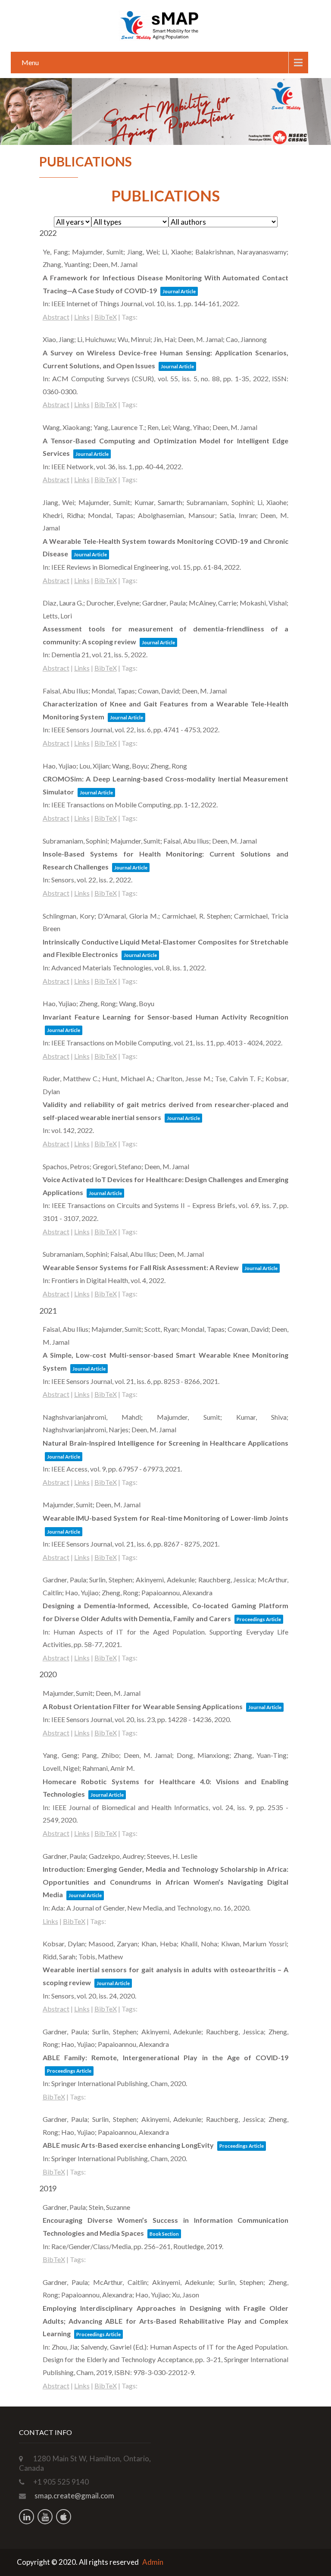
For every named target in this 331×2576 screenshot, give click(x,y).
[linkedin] (27, 2517)
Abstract (56, 317)
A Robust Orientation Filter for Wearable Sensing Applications (143, 1706)
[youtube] (45, 2517)
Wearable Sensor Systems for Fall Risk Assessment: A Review (141, 1267)
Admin (153, 2562)
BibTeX (106, 317)
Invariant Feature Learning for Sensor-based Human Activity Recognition (166, 1017)
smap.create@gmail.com (74, 2496)
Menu (30, 62)
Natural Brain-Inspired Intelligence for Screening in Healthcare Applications (166, 1443)
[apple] (64, 2517)
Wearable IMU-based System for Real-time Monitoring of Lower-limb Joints (166, 1518)
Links (82, 317)
